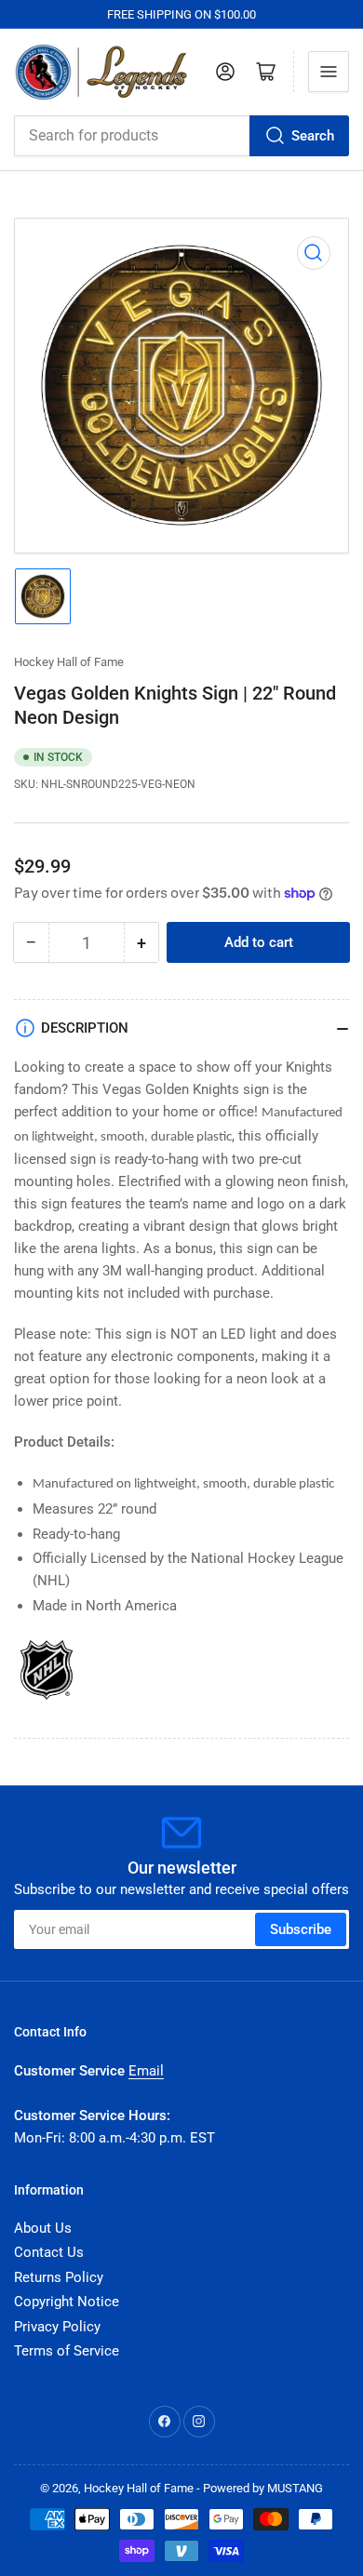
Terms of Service (67, 2351)
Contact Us (49, 2252)
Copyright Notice (67, 2302)
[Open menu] (329, 72)
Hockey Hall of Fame (69, 662)
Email (146, 2071)
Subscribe (301, 1929)
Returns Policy (59, 2277)
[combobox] (181, 136)
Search (313, 136)
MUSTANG (295, 2488)
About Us (43, 2228)
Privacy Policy (57, 2327)
